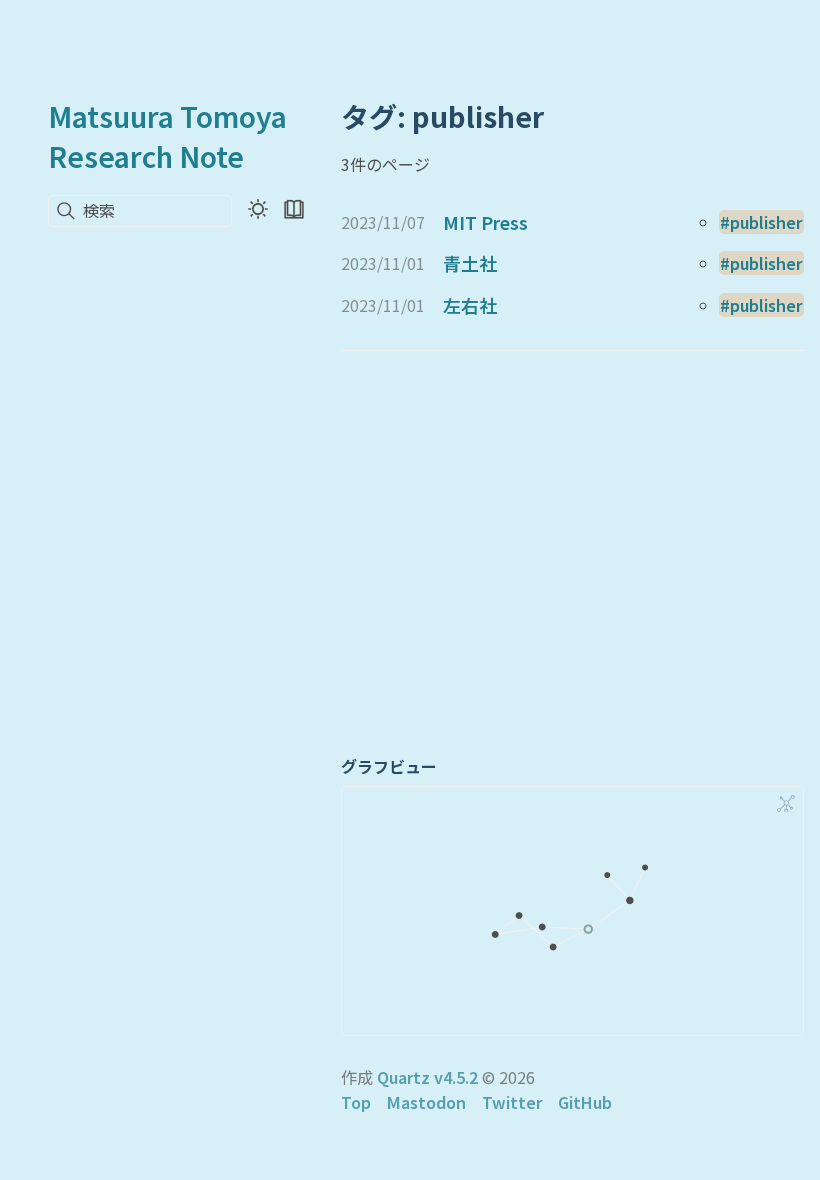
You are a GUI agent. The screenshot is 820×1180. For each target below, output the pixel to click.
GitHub (585, 1102)
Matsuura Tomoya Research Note (167, 136)
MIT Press (485, 222)
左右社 (470, 305)
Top (356, 1102)
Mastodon (426, 1102)
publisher (766, 222)
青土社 (470, 263)
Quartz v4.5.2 (427, 1077)
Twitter (512, 1102)
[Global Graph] (786, 804)
